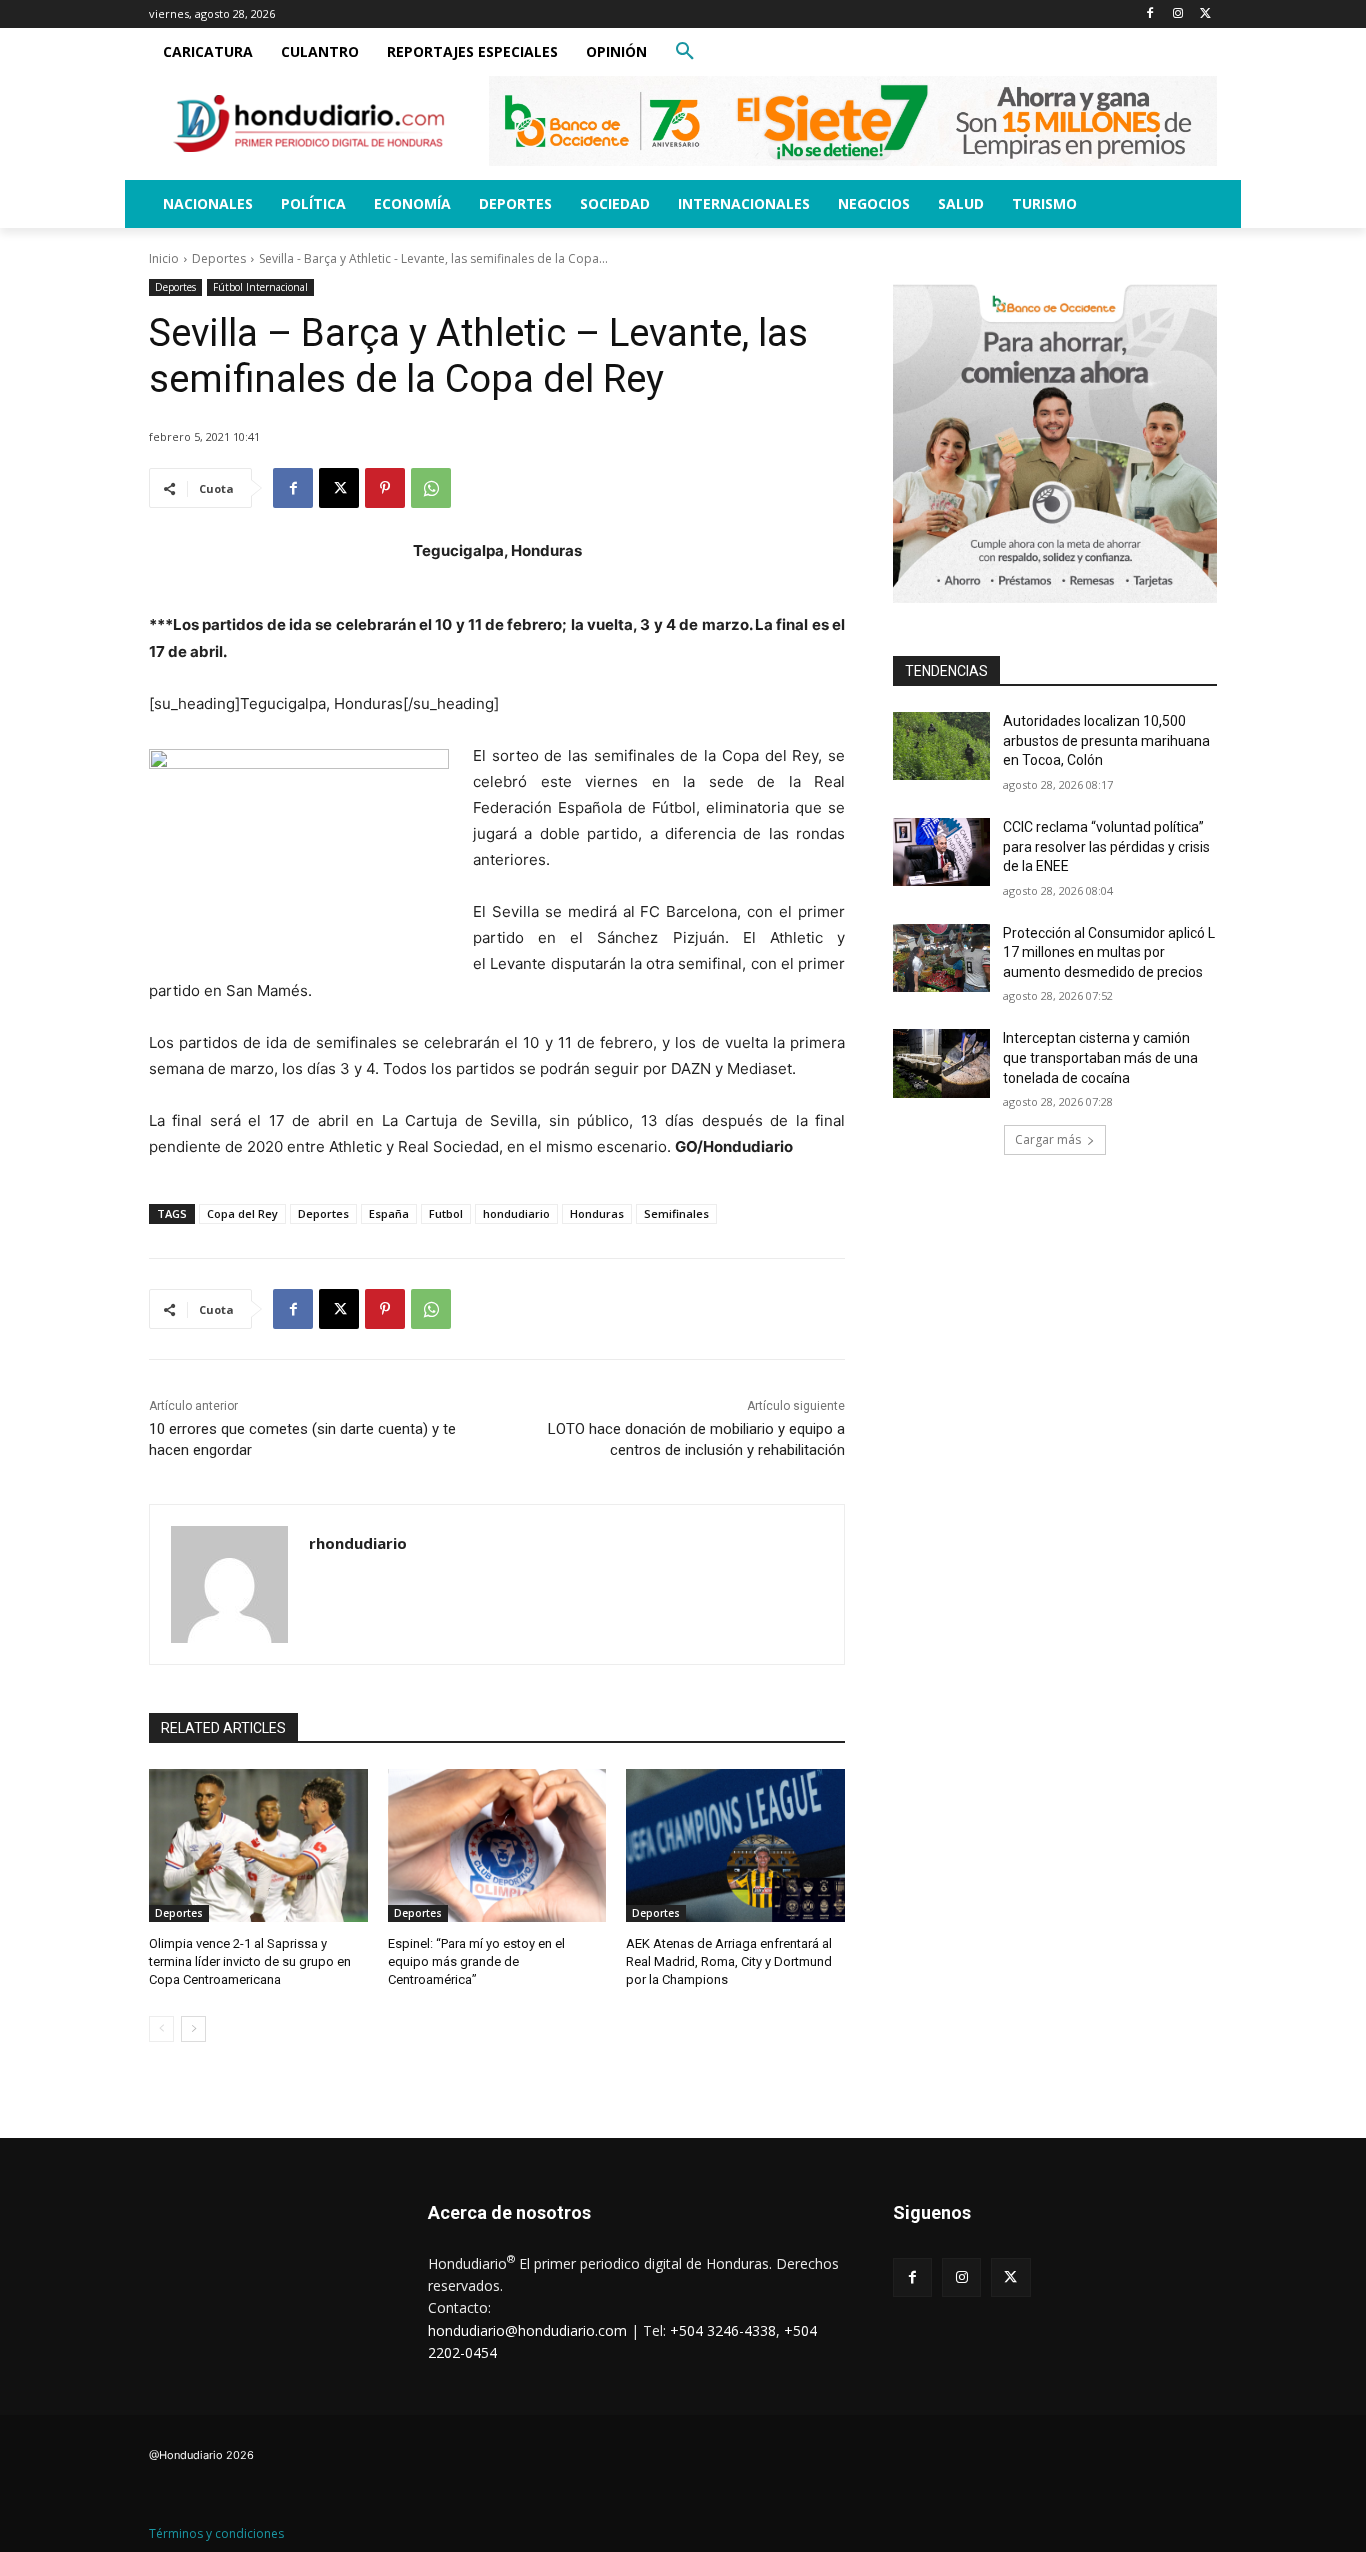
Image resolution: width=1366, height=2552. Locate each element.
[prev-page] (161, 2029)
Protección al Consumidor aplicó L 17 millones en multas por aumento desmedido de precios (1109, 952)
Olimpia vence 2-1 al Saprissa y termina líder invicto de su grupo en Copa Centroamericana (250, 1961)
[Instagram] (1177, 14)
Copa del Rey (242, 1213)
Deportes (219, 258)
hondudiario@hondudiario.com (527, 2330)
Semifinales (676, 1213)
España (389, 1213)
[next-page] (193, 2029)
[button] (685, 52)
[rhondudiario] (229, 1584)
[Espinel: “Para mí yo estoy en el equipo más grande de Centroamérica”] (497, 1845)
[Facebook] (1150, 14)
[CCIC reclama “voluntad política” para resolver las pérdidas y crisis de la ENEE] (941, 852)
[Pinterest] (385, 488)
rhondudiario (358, 1543)
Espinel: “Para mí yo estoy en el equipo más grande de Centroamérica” (476, 1961)
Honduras (597, 1213)
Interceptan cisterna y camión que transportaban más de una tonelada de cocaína (1100, 1057)
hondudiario (516, 1213)
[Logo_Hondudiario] (309, 123)
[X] (1205, 14)
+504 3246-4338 (723, 2330)
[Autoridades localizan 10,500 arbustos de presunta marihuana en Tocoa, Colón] (941, 746)
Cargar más (1048, 1139)
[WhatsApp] (431, 488)
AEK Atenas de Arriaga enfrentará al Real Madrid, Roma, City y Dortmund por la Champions (729, 1961)
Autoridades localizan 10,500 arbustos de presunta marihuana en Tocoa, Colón (1106, 740)
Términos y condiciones (216, 2533)
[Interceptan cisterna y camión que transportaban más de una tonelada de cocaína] (941, 1063)
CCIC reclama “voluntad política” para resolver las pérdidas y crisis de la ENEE (1106, 846)
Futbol (446, 1213)
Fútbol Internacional (260, 287)
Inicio (164, 258)
